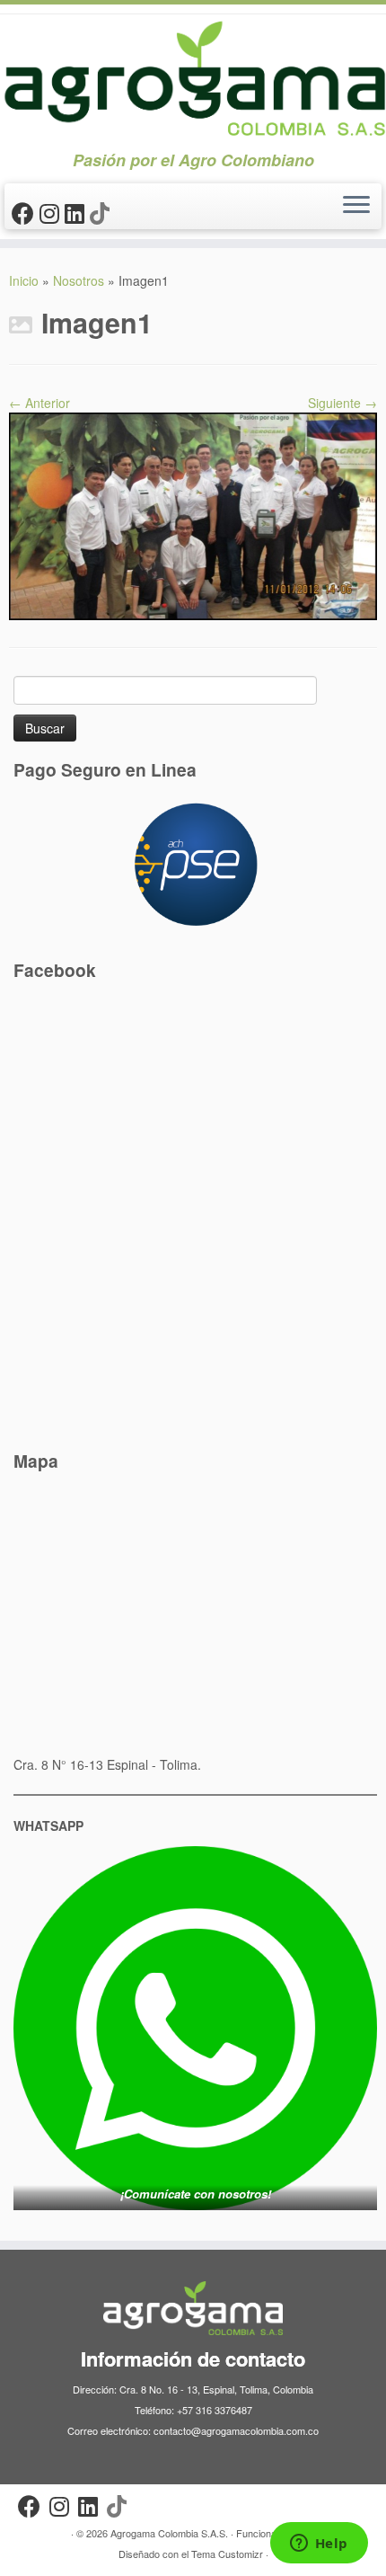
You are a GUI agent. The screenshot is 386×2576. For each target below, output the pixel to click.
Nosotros (79, 280)
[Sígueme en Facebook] (26, 212)
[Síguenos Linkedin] (77, 212)
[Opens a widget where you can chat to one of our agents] (319, 2545)
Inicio (24, 280)
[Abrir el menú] (356, 207)
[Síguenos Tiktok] (102, 212)
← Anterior (39, 403)
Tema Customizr (227, 2554)
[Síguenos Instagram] (52, 212)
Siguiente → (342, 403)
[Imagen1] (193, 515)
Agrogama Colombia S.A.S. (169, 2533)
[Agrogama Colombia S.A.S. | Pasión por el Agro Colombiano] (193, 78)
